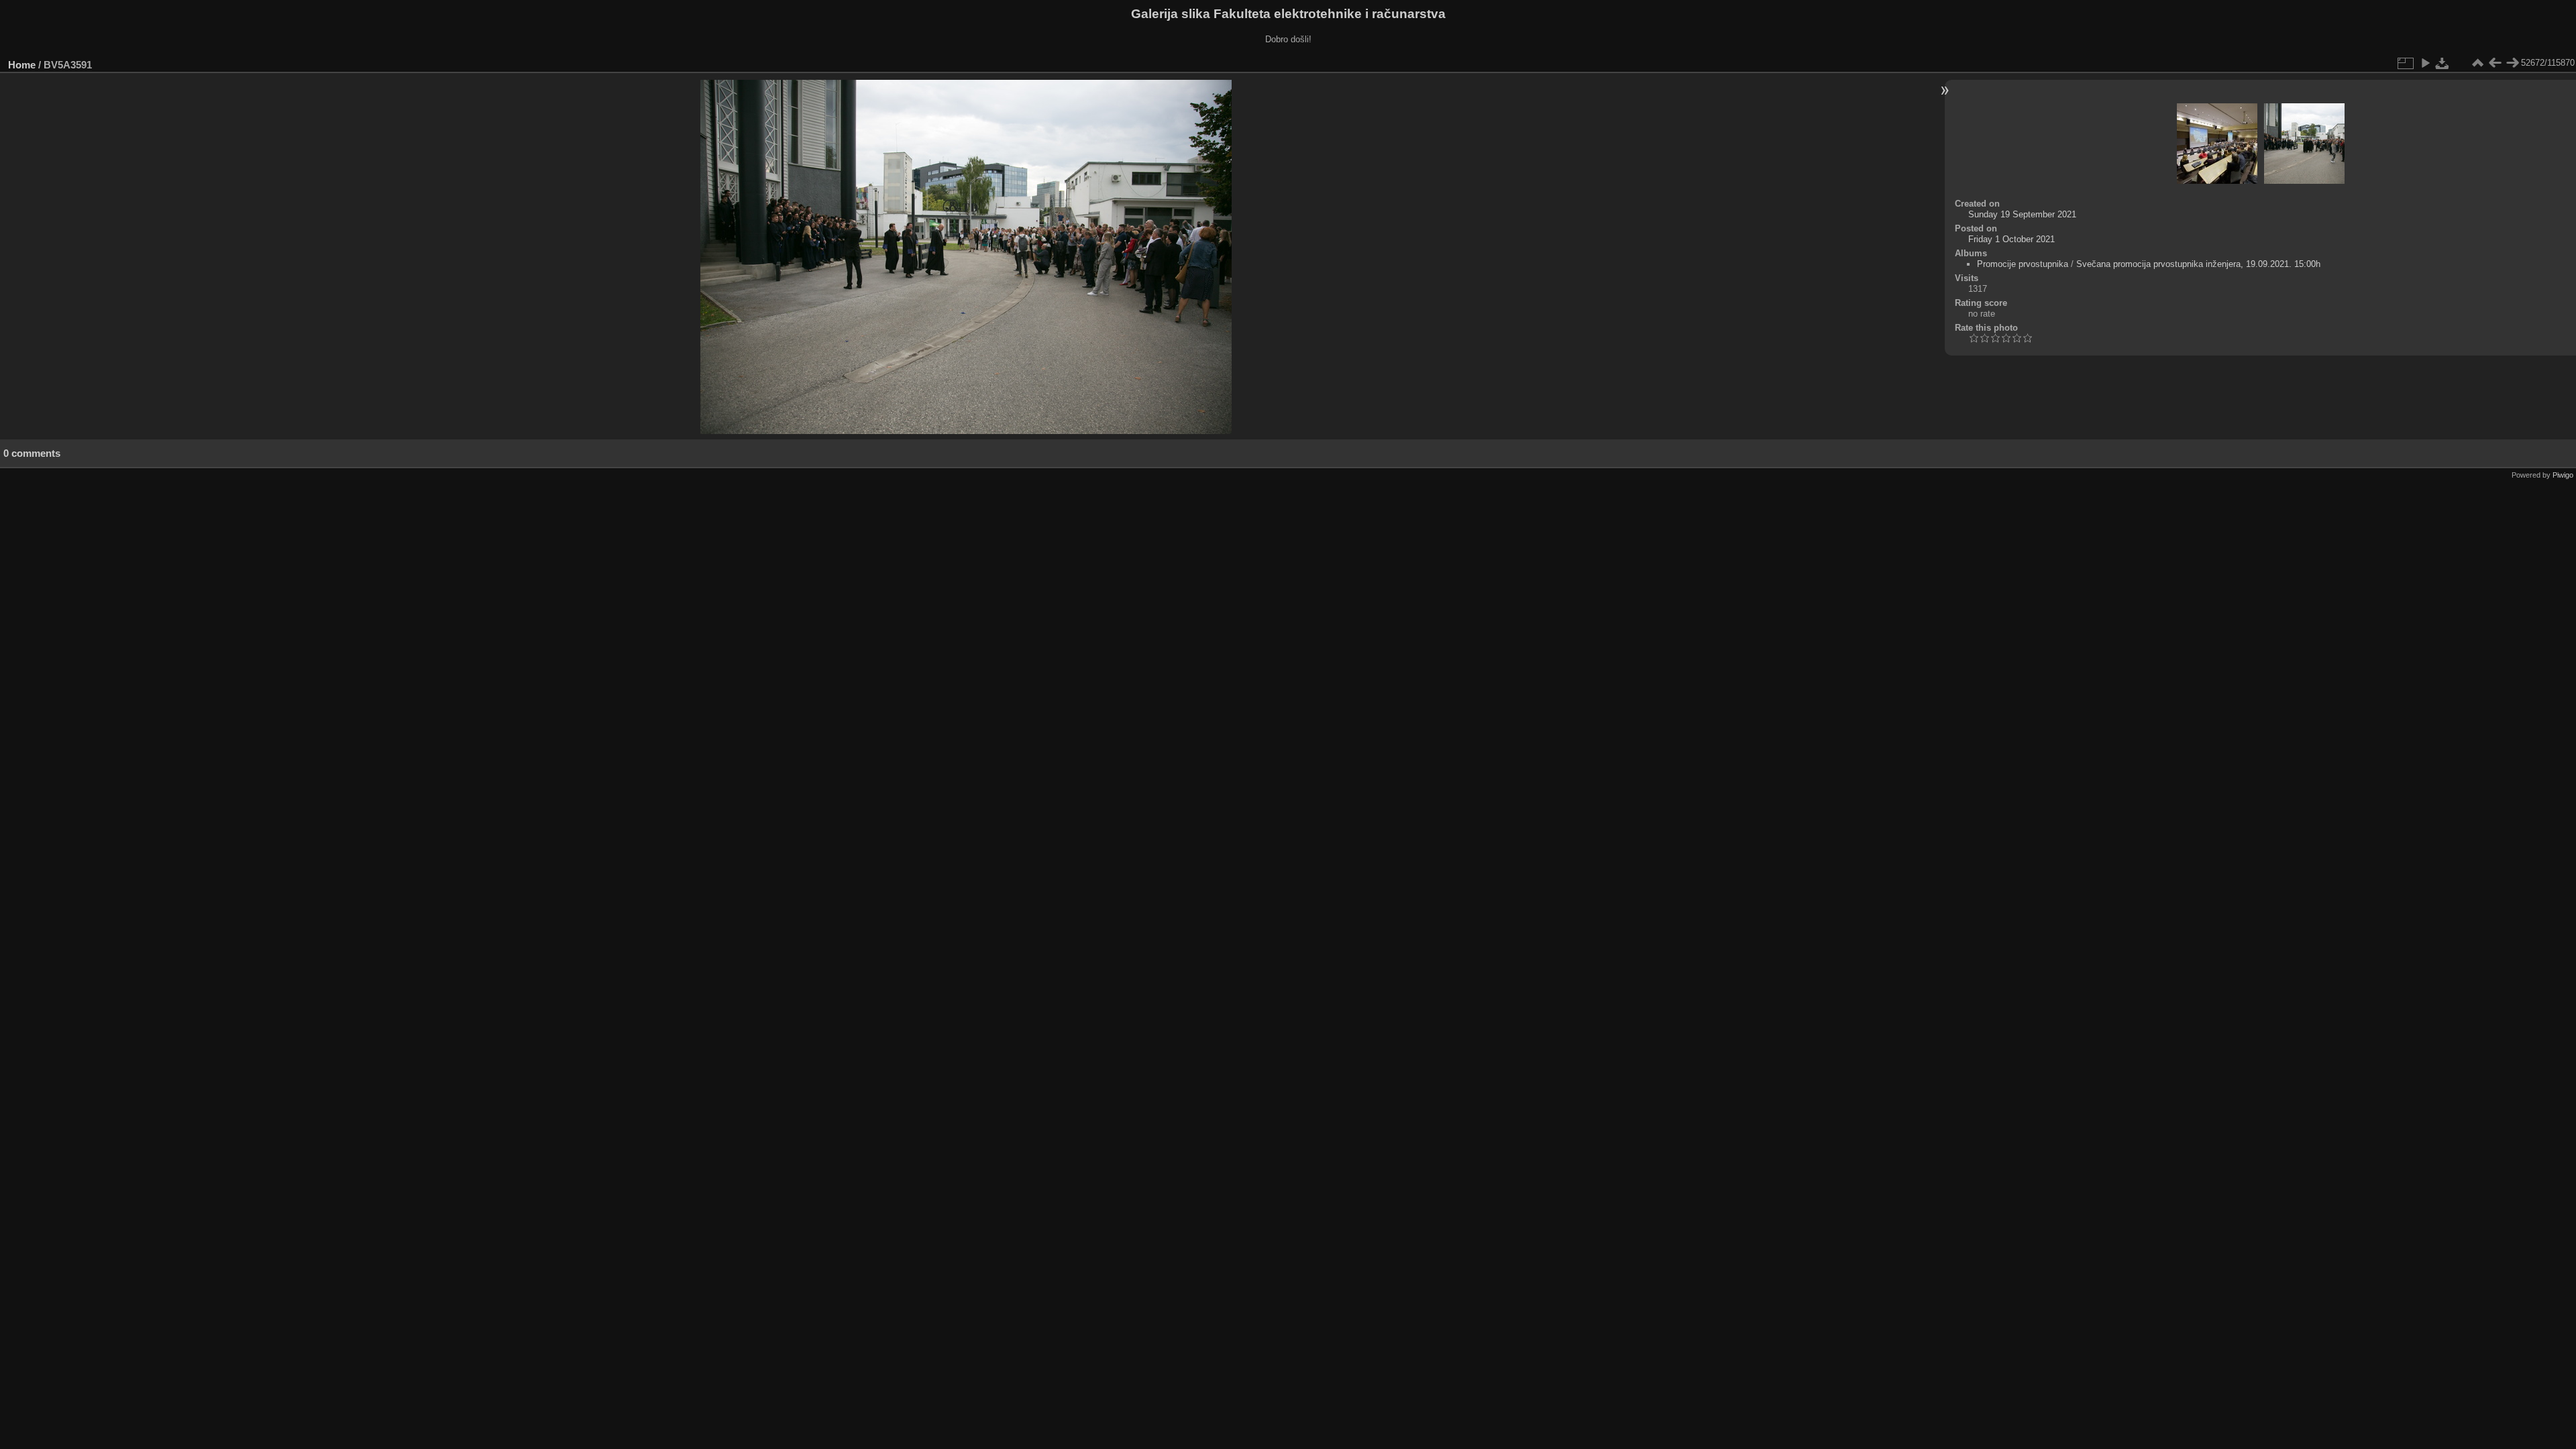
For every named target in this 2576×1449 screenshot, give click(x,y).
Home (22, 65)
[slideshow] (2425, 63)
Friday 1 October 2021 (2011, 239)
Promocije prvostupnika (2023, 264)
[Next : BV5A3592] (2512, 63)
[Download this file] (2443, 63)
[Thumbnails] (2477, 63)
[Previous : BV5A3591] (2495, 63)
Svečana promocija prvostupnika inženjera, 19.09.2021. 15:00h (2198, 264)
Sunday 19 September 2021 (2022, 214)
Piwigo (2563, 475)
